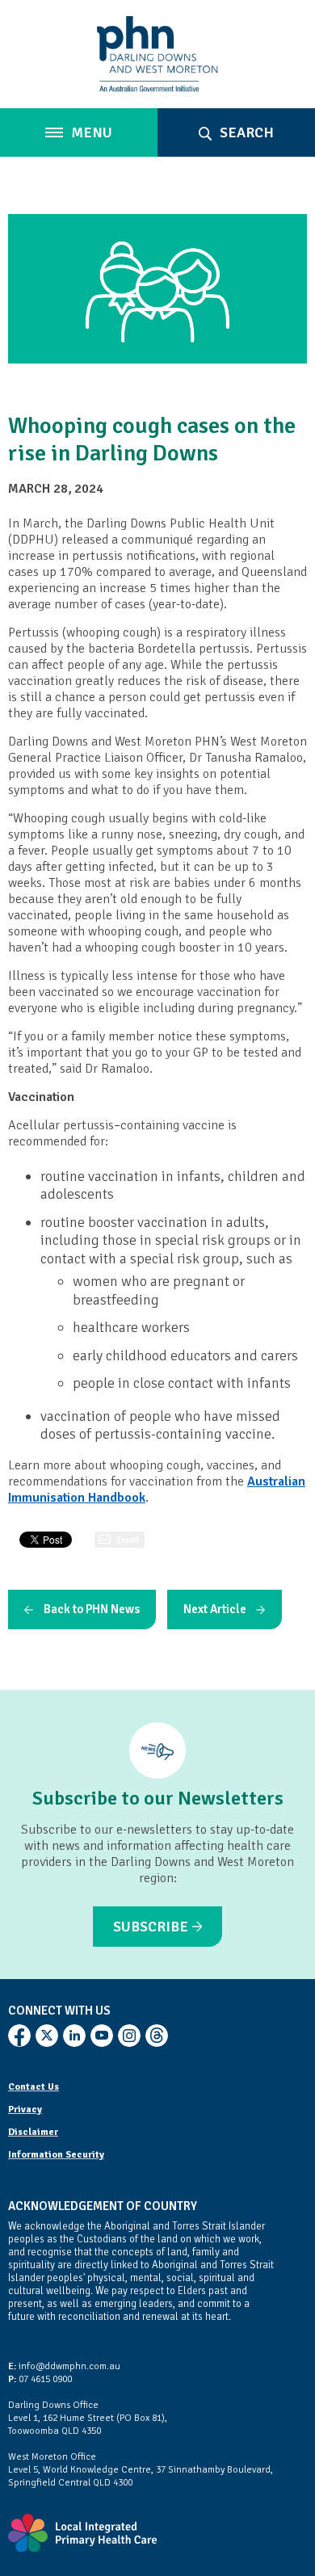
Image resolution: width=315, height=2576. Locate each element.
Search (245, 132)
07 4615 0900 (40, 2379)
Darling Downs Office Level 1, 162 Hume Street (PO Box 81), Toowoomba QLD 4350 (88, 2418)
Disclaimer (33, 2132)
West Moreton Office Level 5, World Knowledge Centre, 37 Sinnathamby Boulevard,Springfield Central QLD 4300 (141, 2470)
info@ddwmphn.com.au (64, 2366)
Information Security (56, 2155)
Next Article (215, 1609)
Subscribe (151, 1927)
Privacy (25, 2110)
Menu (90, 132)
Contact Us (34, 2087)
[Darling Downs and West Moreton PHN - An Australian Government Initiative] (157, 54)
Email (128, 1540)
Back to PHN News (92, 1609)
